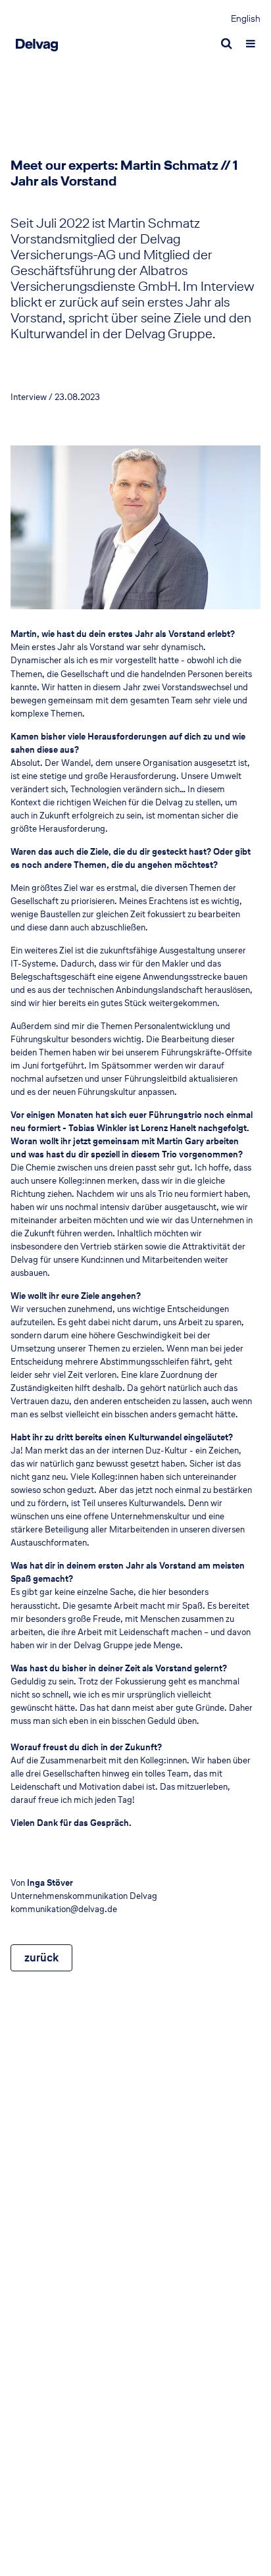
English (246, 19)
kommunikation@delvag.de (64, 1909)
